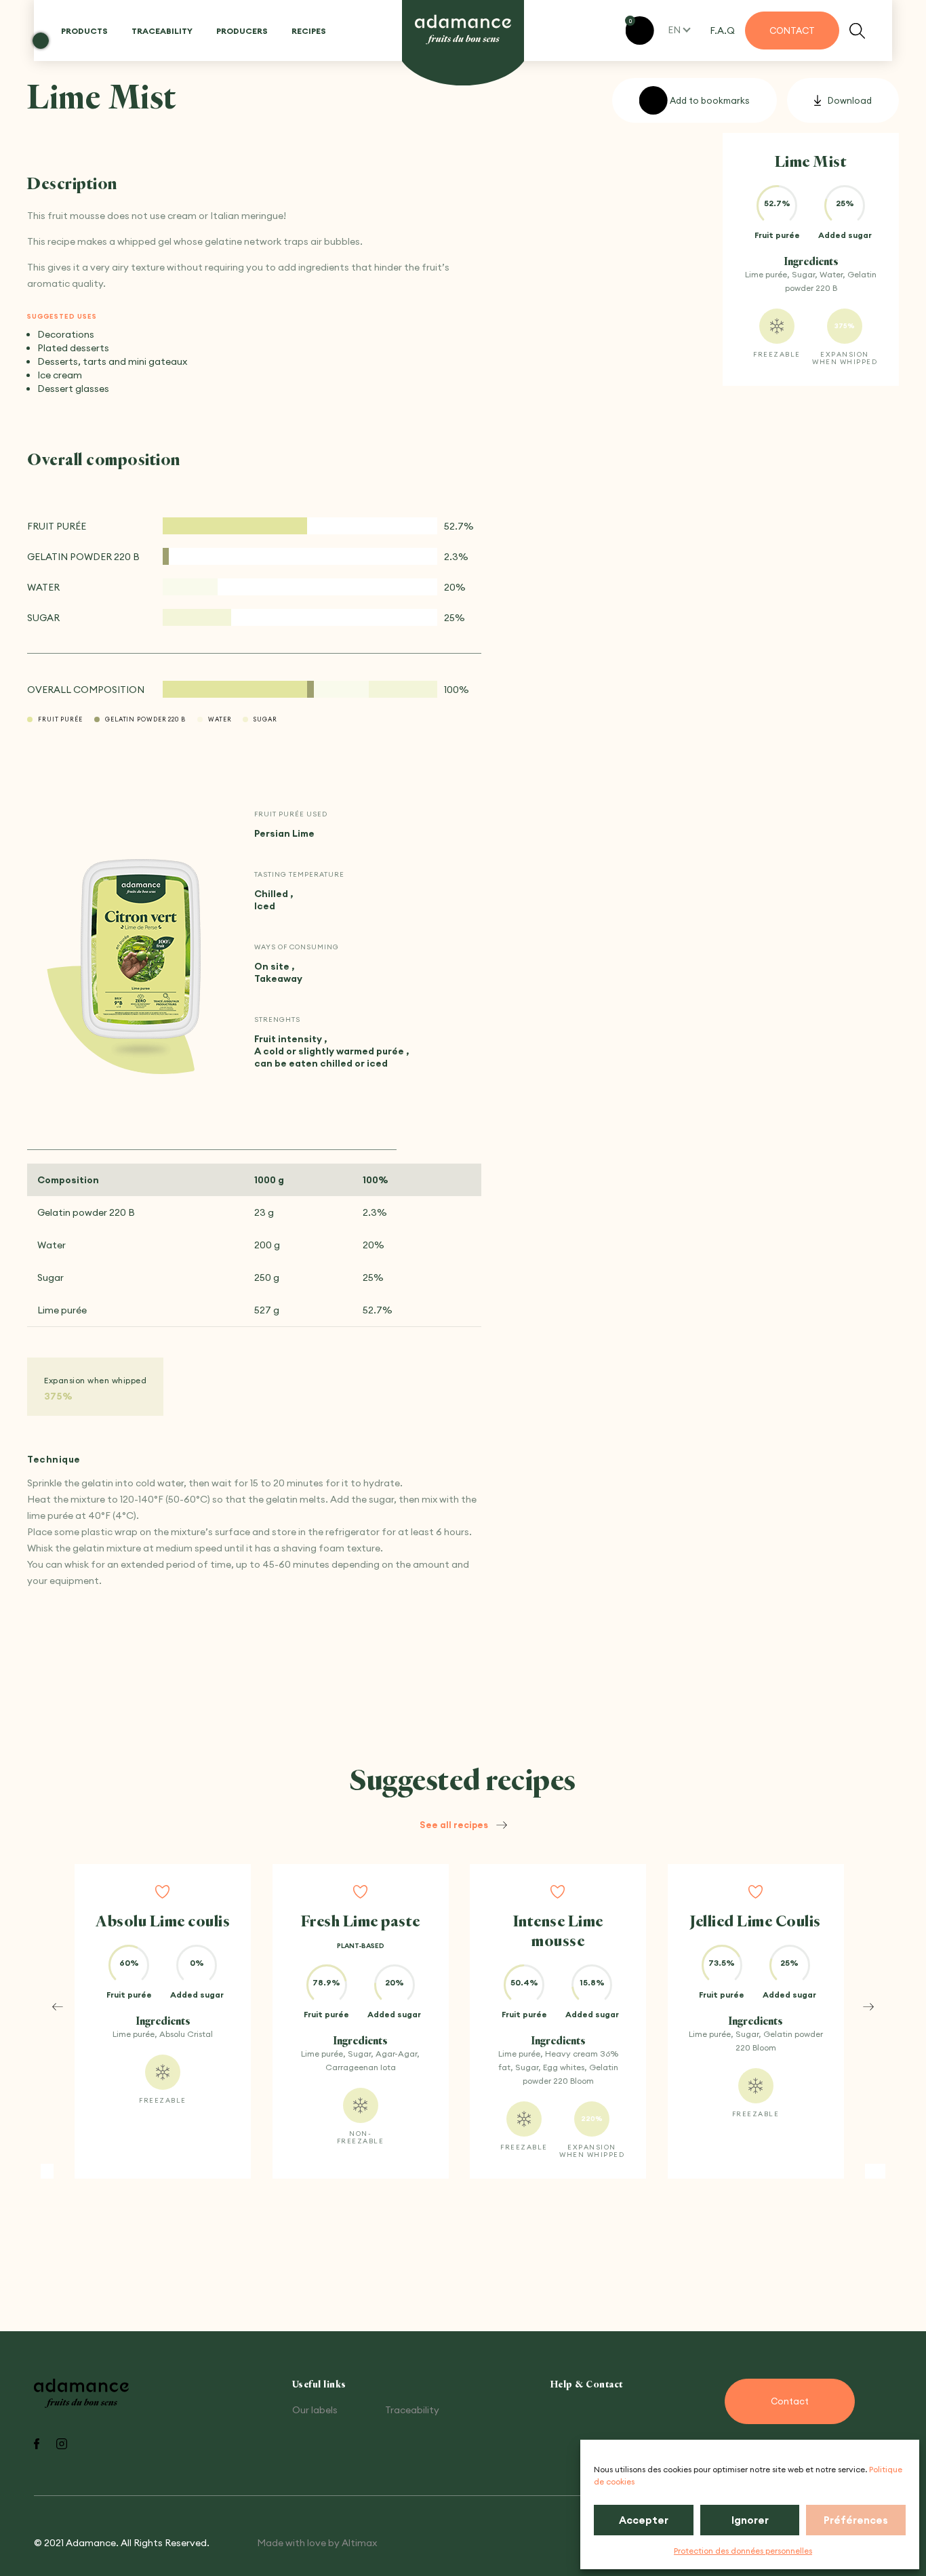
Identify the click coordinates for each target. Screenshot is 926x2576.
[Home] (463, 30)
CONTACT (792, 31)
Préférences (856, 2520)
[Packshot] (141, 950)
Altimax (359, 2543)
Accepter (644, 2520)
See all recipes (454, 1825)
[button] (58, 2006)
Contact (790, 2401)
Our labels (315, 2410)
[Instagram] (62, 2445)
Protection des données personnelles (743, 2551)
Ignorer (750, 2520)
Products (84, 31)
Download (850, 100)
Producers (242, 31)
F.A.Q (722, 31)
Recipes (309, 31)
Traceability (162, 31)
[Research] (857, 31)
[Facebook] (37, 2445)
